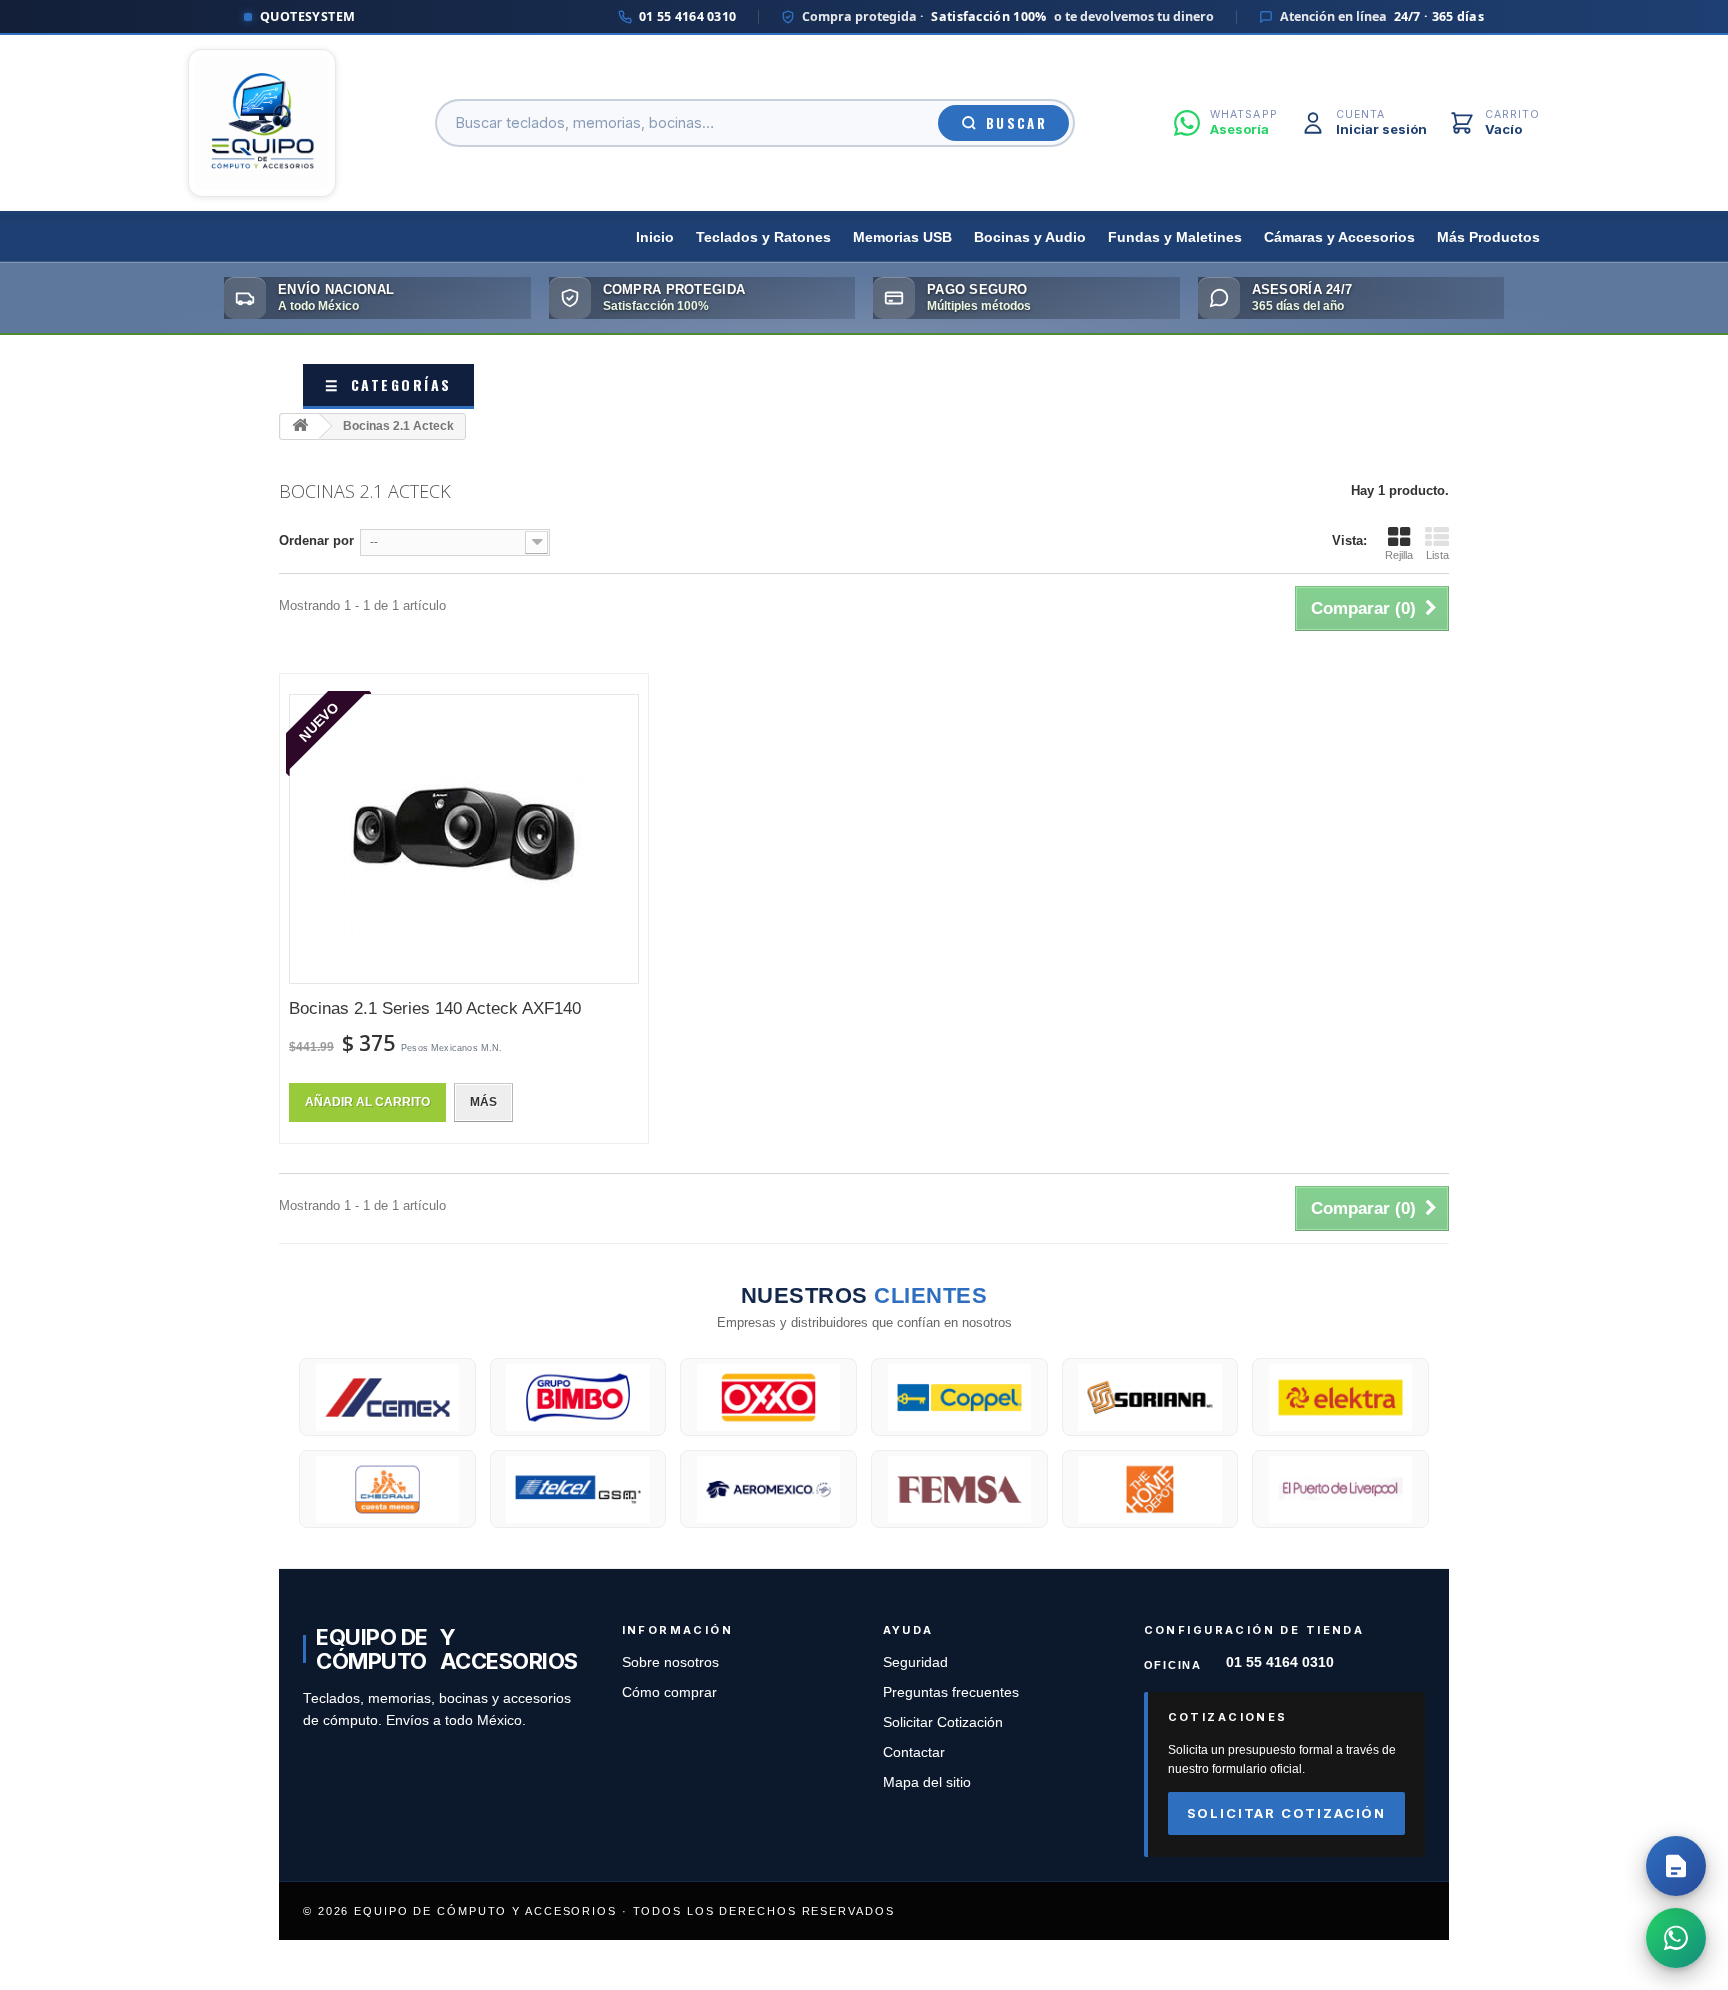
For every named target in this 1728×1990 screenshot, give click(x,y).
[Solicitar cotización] (1676, 1866)
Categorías (388, 384)
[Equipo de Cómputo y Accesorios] (262, 123)
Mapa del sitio (927, 1782)
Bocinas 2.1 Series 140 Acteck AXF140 (435, 1008)
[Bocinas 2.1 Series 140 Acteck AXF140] (464, 839)
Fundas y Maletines (1175, 237)
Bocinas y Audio (1030, 237)
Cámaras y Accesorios (1339, 237)
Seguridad (915, 1662)
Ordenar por (316, 540)
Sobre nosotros (670, 1662)
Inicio (655, 237)
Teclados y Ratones (763, 237)
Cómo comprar (669, 1692)
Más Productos (1488, 237)
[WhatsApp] (1676, 1938)
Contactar (914, 1752)
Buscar (1016, 123)
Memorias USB (902, 237)
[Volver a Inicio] (300, 426)
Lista (1437, 555)
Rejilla (1399, 555)
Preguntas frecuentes (951, 1692)
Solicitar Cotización (943, 1722)
